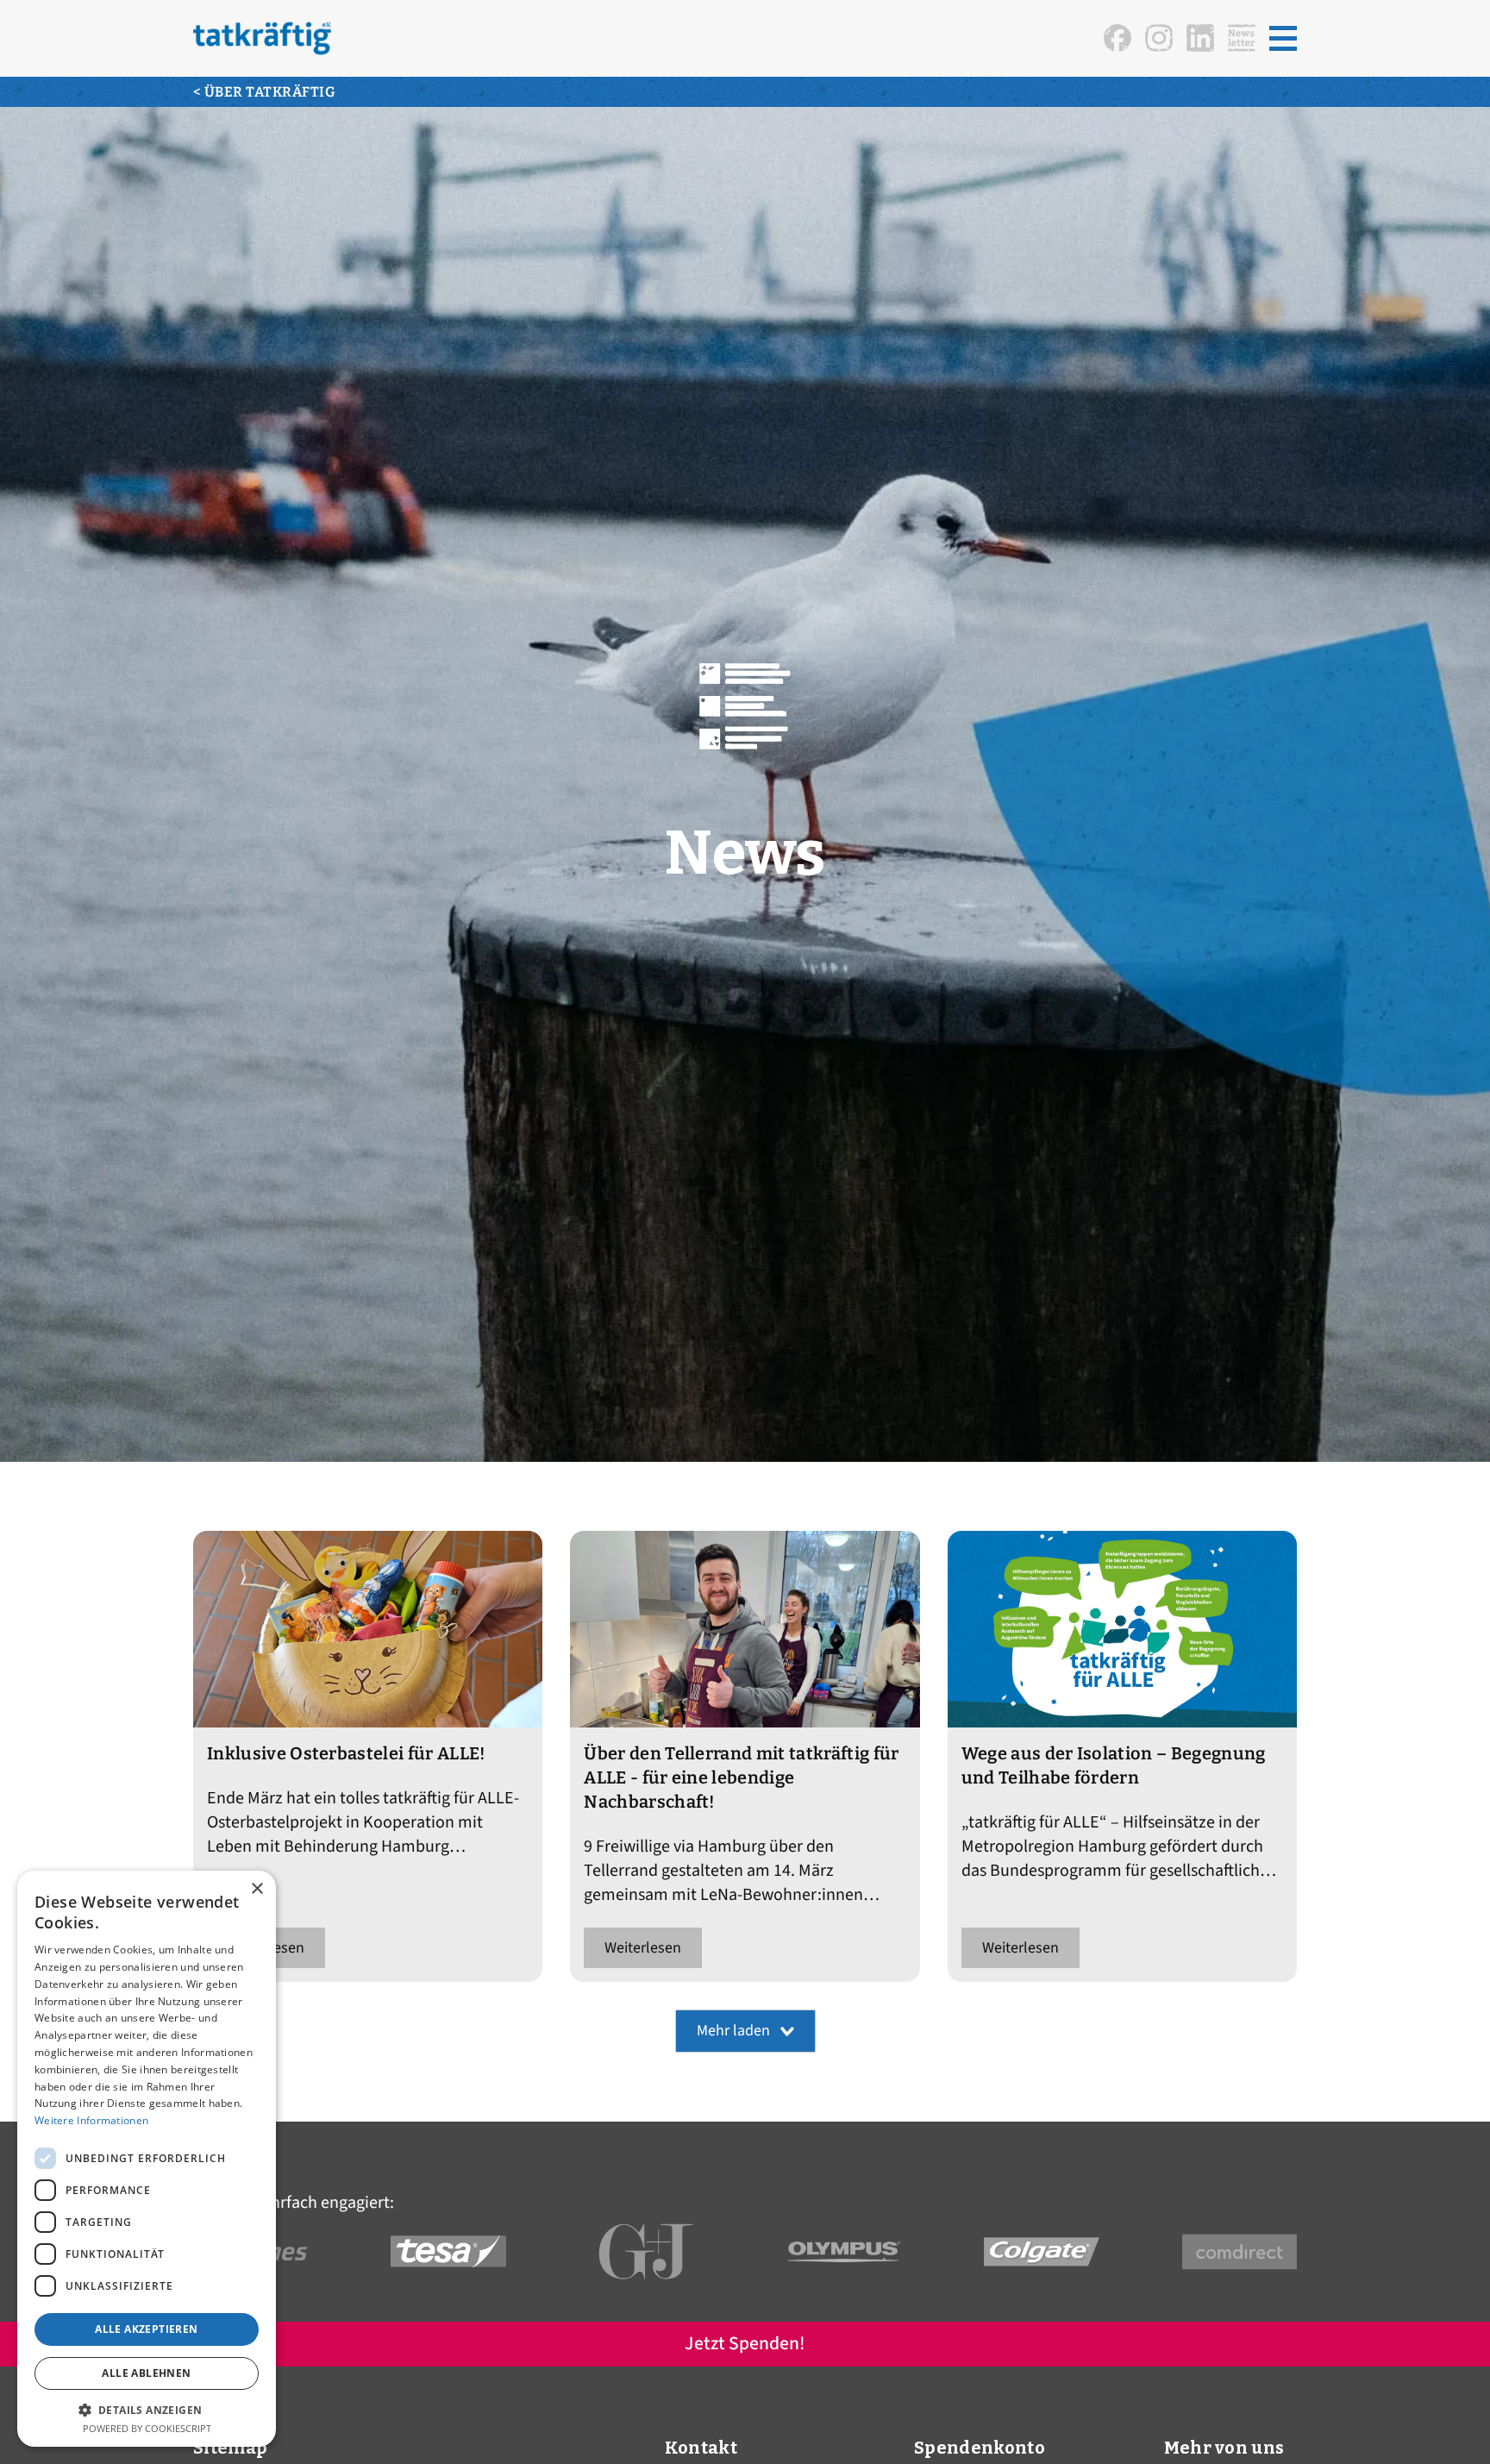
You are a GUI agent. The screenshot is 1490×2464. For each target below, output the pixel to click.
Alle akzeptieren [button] (146, 2329)
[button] (1283, 38)
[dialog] (147, 2159)
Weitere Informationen (91, 2120)
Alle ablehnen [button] (146, 2373)
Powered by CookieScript (147, 2428)
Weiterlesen (643, 1948)
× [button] (257, 1889)
